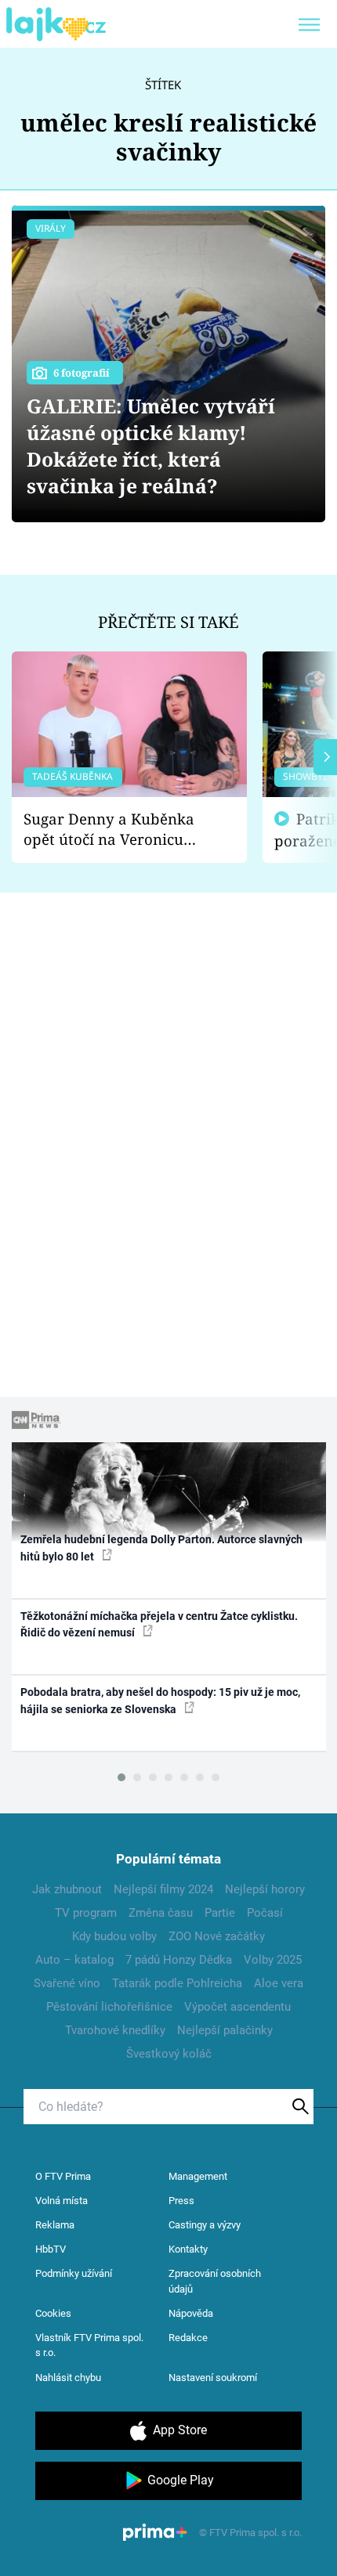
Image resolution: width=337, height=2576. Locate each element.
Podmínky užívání (74, 2273)
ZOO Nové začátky (217, 1936)
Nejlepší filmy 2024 (163, 1889)
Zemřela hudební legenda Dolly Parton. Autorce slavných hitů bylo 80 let (161, 1548)
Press (181, 2201)
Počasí (265, 1913)
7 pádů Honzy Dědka (179, 1960)
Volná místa (62, 2201)
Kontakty (188, 2249)
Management (198, 2176)
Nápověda (191, 2313)
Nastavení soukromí (213, 2378)
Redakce (188, 2338)
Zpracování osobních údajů (215, 2281)
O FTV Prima (63, 2176)
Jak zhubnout (67, 1889)
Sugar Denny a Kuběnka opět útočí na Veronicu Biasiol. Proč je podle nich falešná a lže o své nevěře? (117, 830)
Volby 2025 (273, 1960)
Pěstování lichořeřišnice (109, 2007)
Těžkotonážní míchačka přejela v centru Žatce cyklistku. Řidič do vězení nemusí (159, 1624)
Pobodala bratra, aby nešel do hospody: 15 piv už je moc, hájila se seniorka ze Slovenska (160, 1700)
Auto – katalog (74, 1960)
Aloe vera (279, 1983)
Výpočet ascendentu (237, 2007)
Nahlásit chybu (68, 2378)
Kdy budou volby (114, 1936)
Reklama (55, 2225)
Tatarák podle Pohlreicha (177, 1983)
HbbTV (51, 2249)
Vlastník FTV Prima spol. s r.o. (89, 2345)
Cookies (53, 2313)
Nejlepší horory (265, 1889)
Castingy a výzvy (205, 2225)
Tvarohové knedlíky (115, 2030)
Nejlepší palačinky (225, 2030)
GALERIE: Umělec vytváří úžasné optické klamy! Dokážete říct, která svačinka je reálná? (151, 446)
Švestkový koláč (169, 2054)
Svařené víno (67, 1983)
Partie (220, 1913)
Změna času (161, 1913)
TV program (86, 1913)
